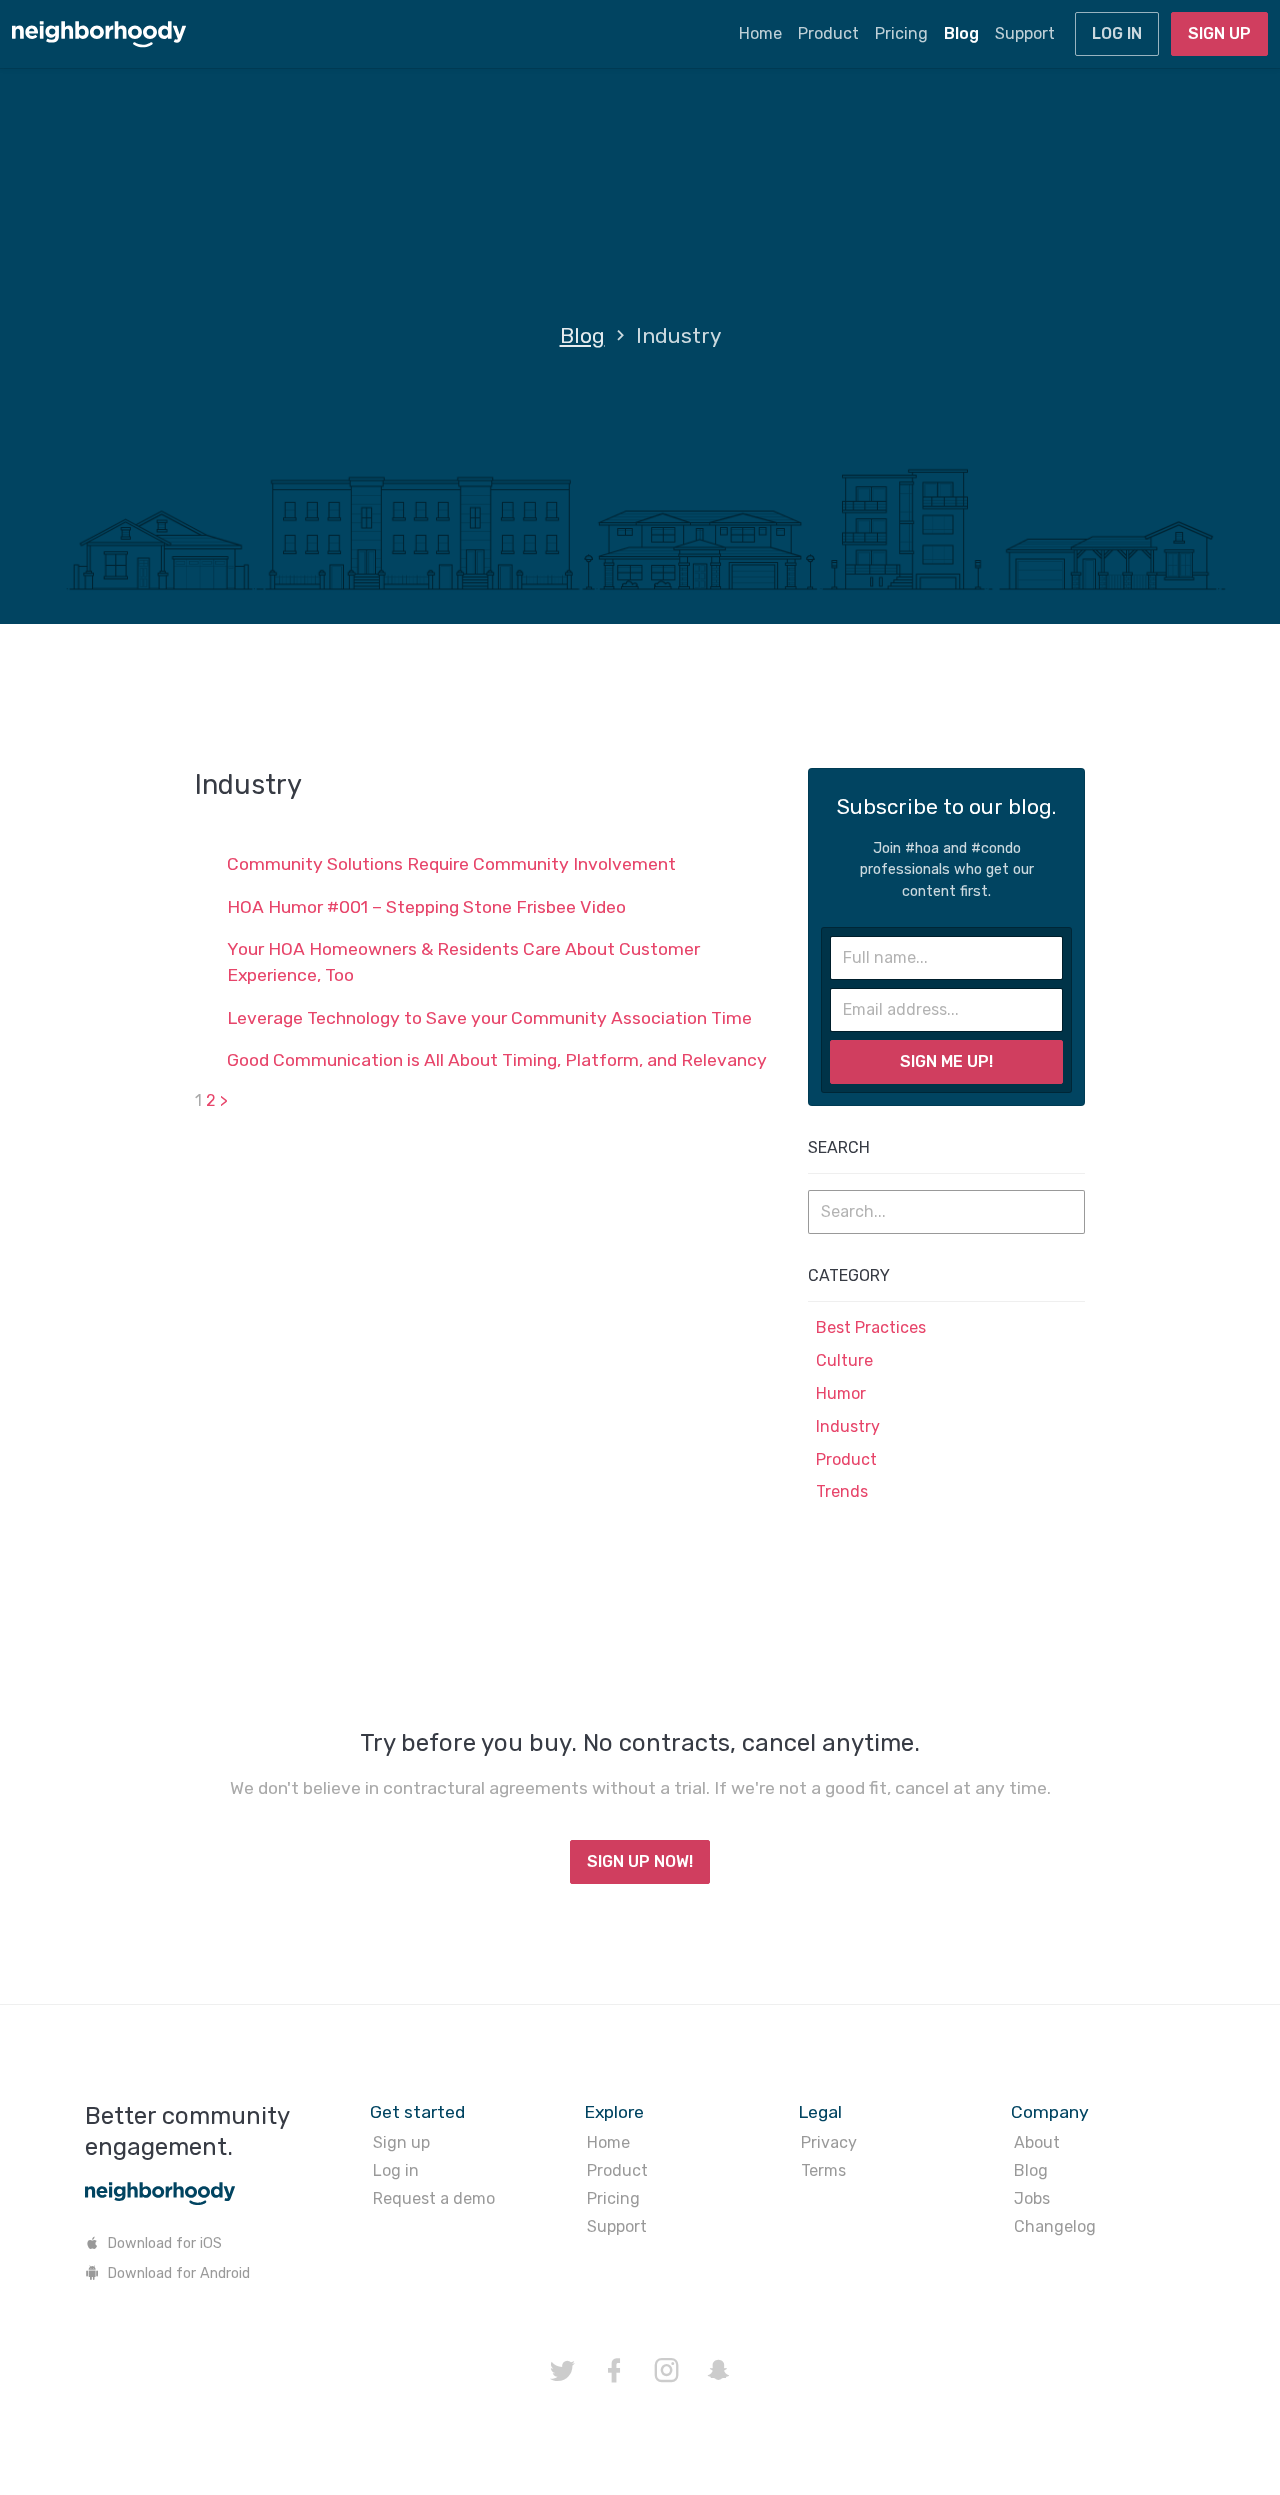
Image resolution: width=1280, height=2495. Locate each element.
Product (828, 33)
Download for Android (178, 2273)
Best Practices (871, 1327)
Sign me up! (946, 1061)
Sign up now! (640, 1861)
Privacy (829, 2142)
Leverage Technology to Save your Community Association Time (489, 1018)
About (1037, 2142)
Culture (844, 1360)
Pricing (901, 33)
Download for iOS (164, 2243)
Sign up (1219, 33)
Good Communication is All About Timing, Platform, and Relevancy (497, 1060)
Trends (842, 1491)
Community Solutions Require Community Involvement (451, 864)
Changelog (1055, 2226)
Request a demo (434, 2198)
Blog (961, 33)
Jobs (1032, 2198)
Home (760, 33)
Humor (841, 1393)
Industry (848, 1426)
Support (1025, 33)
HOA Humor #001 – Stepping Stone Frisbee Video (426, 907)
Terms (823, 2170)
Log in (1117, 33)
